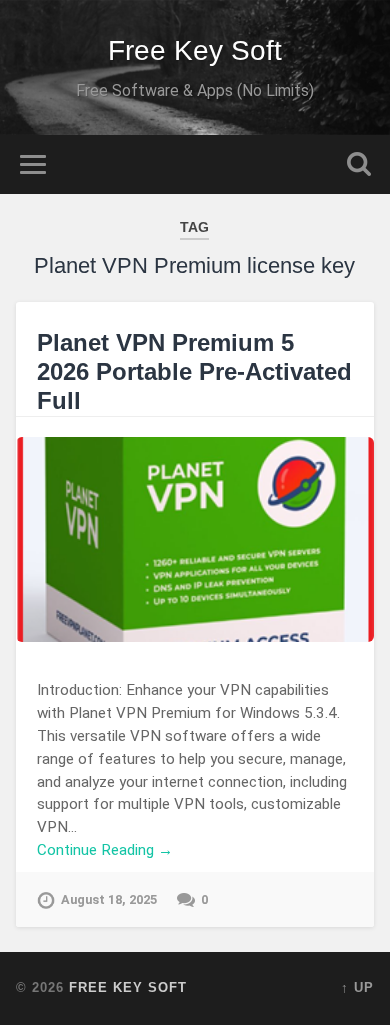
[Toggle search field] (359, 164)
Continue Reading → (105, 850)
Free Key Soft (195, 50)
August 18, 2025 (109, 899)
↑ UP (357, 987)
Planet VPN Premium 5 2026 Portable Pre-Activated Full (194, 371)
